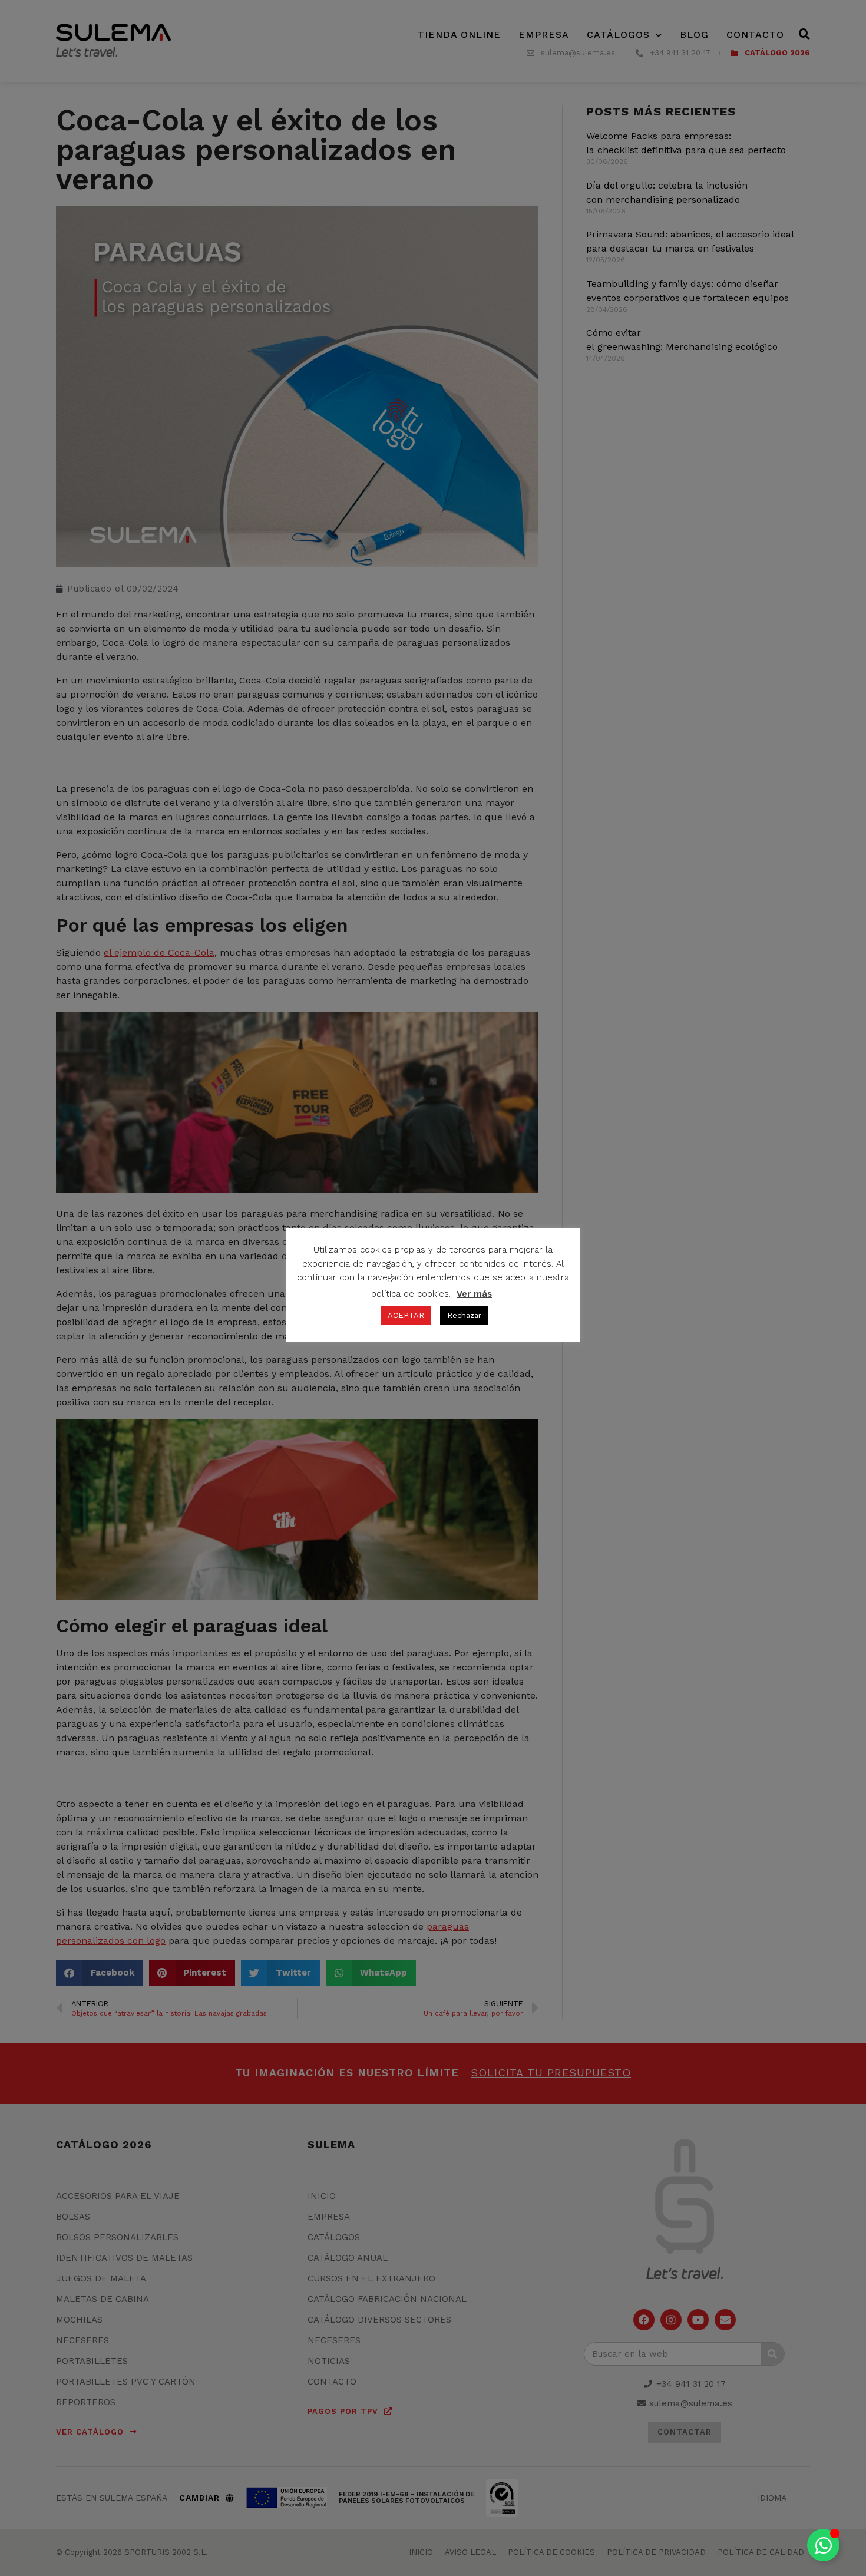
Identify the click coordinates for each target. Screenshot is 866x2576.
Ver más (474, 1294)
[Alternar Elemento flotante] (823, 2545)
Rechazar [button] (464, 1315)
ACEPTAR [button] (406, 1315)
